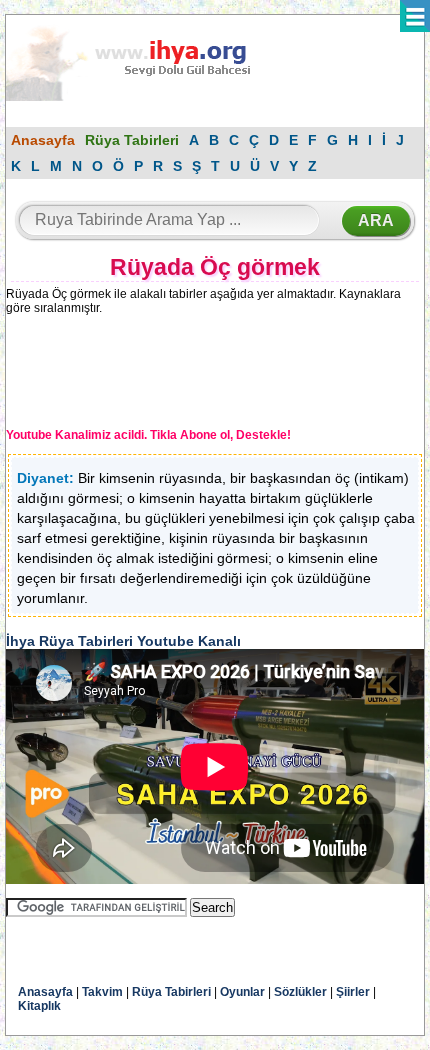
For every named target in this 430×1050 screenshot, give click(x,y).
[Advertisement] (171, 375)
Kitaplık (39, 1006)
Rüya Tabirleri (132, 140)
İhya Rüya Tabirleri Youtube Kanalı (123, 641)
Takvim (102, 992)
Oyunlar (242, 992)
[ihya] (147, 97)
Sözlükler (300, 992)
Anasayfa (43, 140)
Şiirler (353, 992)
